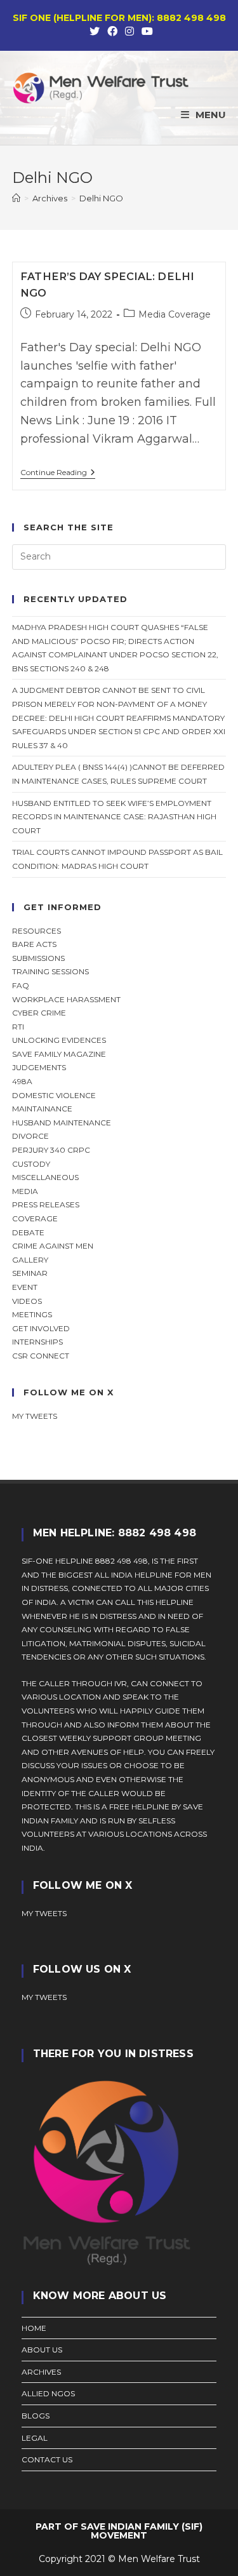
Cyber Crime (39, 1013)
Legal (35, 2438)
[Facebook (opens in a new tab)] (112, 32)
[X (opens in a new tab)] (95, 32)
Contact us (47, 2459)
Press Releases (46, 1204)
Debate (28, 1232)
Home (34, 2328)
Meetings (32, 1314)
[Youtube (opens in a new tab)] (145, 32)
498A (22, 1081)
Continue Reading (58, 473)
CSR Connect (41, 1356)
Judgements (39, 1067)
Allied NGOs (48, 2393)
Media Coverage (175, 314)
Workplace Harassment (66, 999)
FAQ (21, 985)
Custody (31, 1164)
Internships (37, 1342)
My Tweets (44, 1997)
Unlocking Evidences (59, 1040)
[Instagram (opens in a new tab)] (129, 32)
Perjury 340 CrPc (51, 1150)
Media (25, 1191)
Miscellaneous (45, 1177)
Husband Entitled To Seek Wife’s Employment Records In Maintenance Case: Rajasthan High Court (114, 817)
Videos (27, 1301)
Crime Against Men (53, 1246)
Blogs (36, 2416)
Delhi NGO (101, 198)
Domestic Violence (54, 1095)
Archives (41, 2372)
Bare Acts (34, 944)
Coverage (35, 1218)
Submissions (38, 958)
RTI (18, 1027)
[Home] (16, 198)
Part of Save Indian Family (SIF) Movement (119, 2531)
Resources (36, 931)
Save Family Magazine (59, 1054)
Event (25, 1287)
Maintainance (42, 1109)
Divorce (30, 1136)
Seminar (30, 1273)
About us (42, 2350)
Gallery (30, 1260)
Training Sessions (50, 971)
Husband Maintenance (62, 1123)
